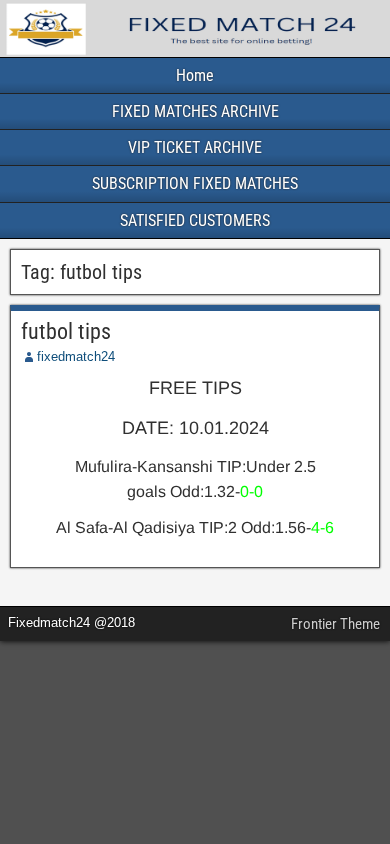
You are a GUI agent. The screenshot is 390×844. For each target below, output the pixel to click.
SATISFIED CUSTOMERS (195, 220)
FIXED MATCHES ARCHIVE (195, 111)
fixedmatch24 (76, 356)
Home (195, 75)
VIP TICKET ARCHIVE (195, 147)
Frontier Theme (335, 624)
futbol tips (66, 331)
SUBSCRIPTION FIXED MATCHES (195, 183)
